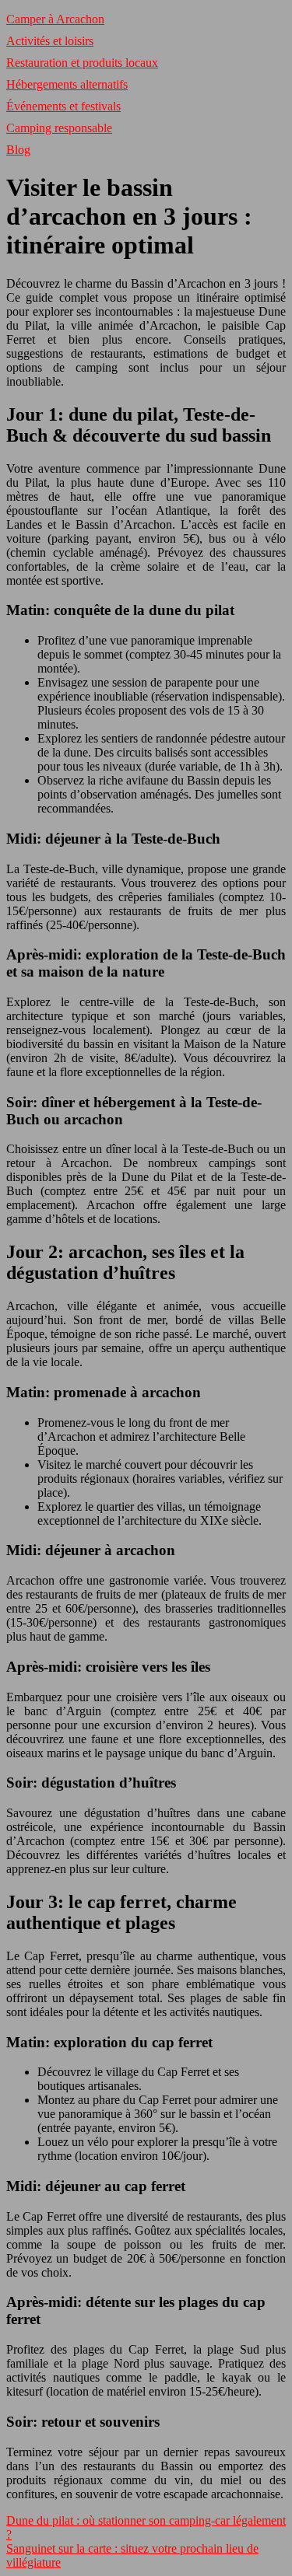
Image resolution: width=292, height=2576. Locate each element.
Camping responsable (59, 128)
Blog (18, 150)
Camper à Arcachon (55, 19)
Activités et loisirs (50, 41)
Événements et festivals (63, 106)
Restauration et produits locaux (82, 63)
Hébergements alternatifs (67, 84)
